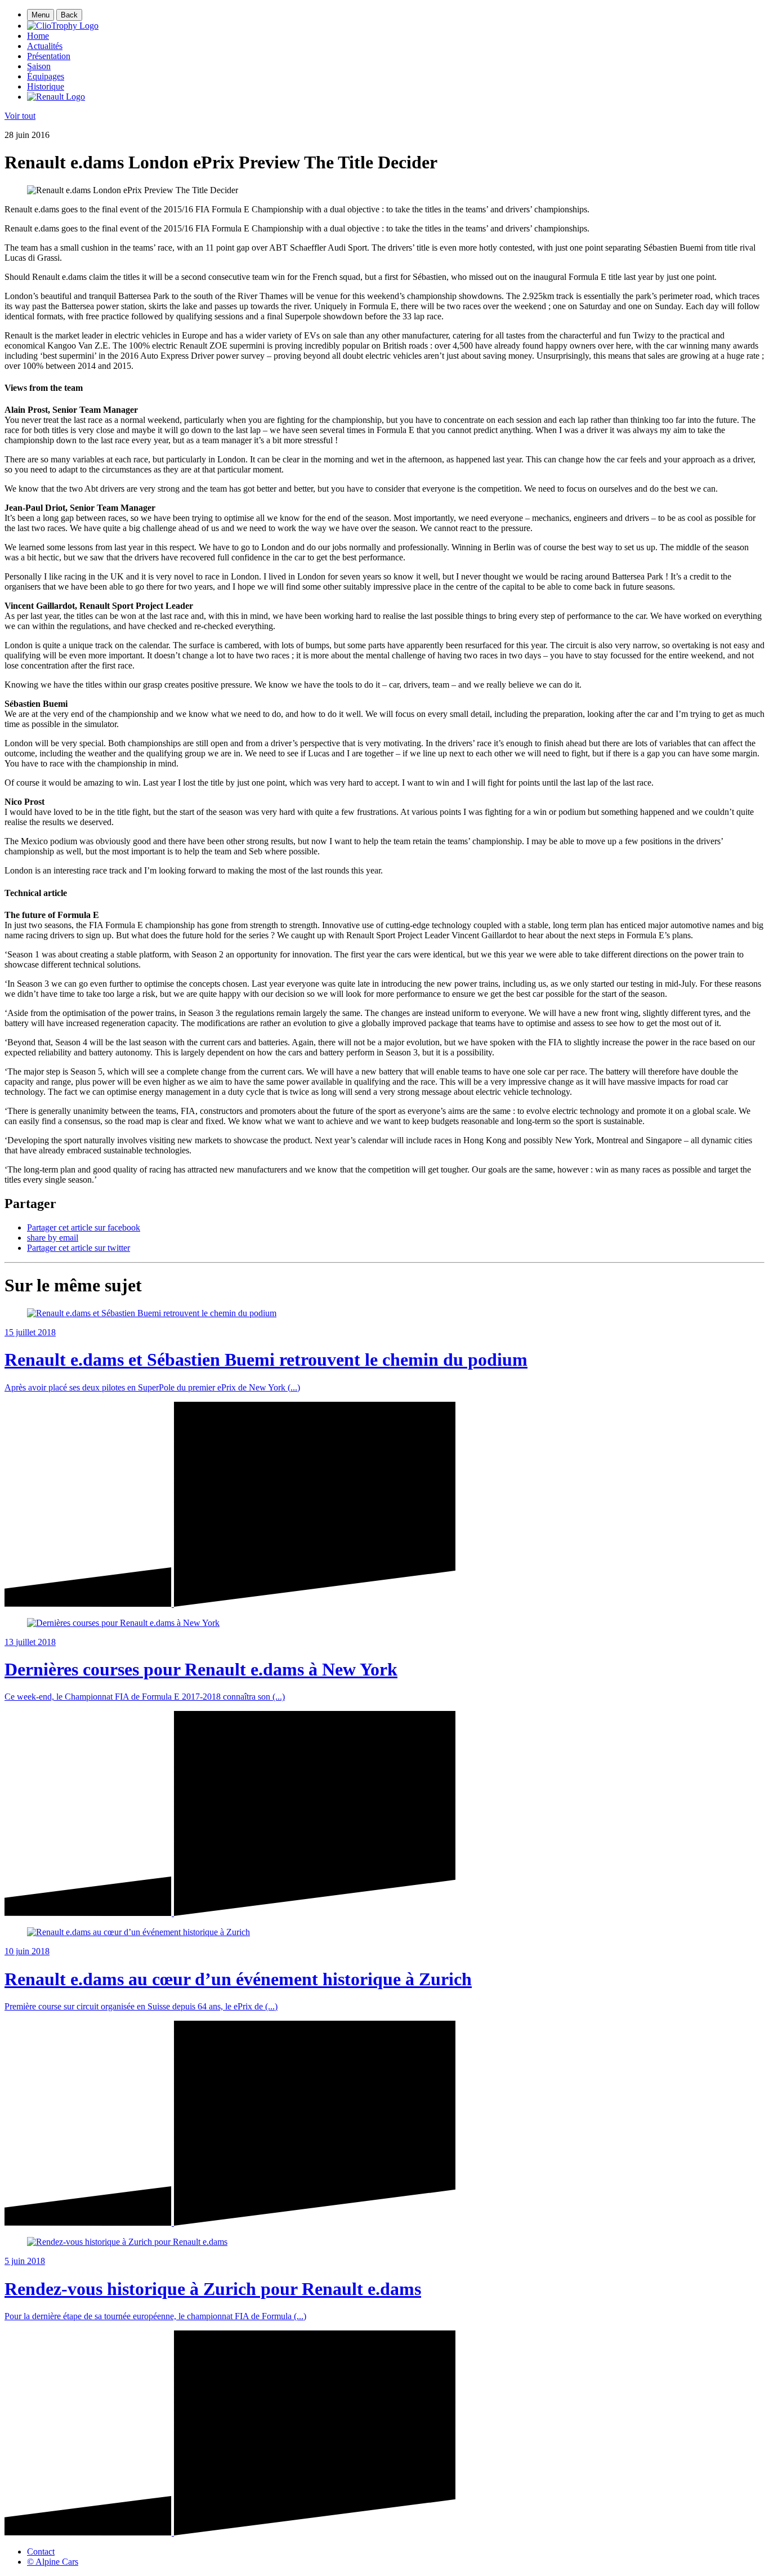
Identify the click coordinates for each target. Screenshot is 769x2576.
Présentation (49, 56)
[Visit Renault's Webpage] (56, 97)
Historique (46, 86)
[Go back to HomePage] (63, 26)
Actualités (45, 46)
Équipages (46, 76)
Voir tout (20, 116)
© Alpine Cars (53, 2562)
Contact (41, 2552)
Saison (39, 66)
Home (38, 36)
